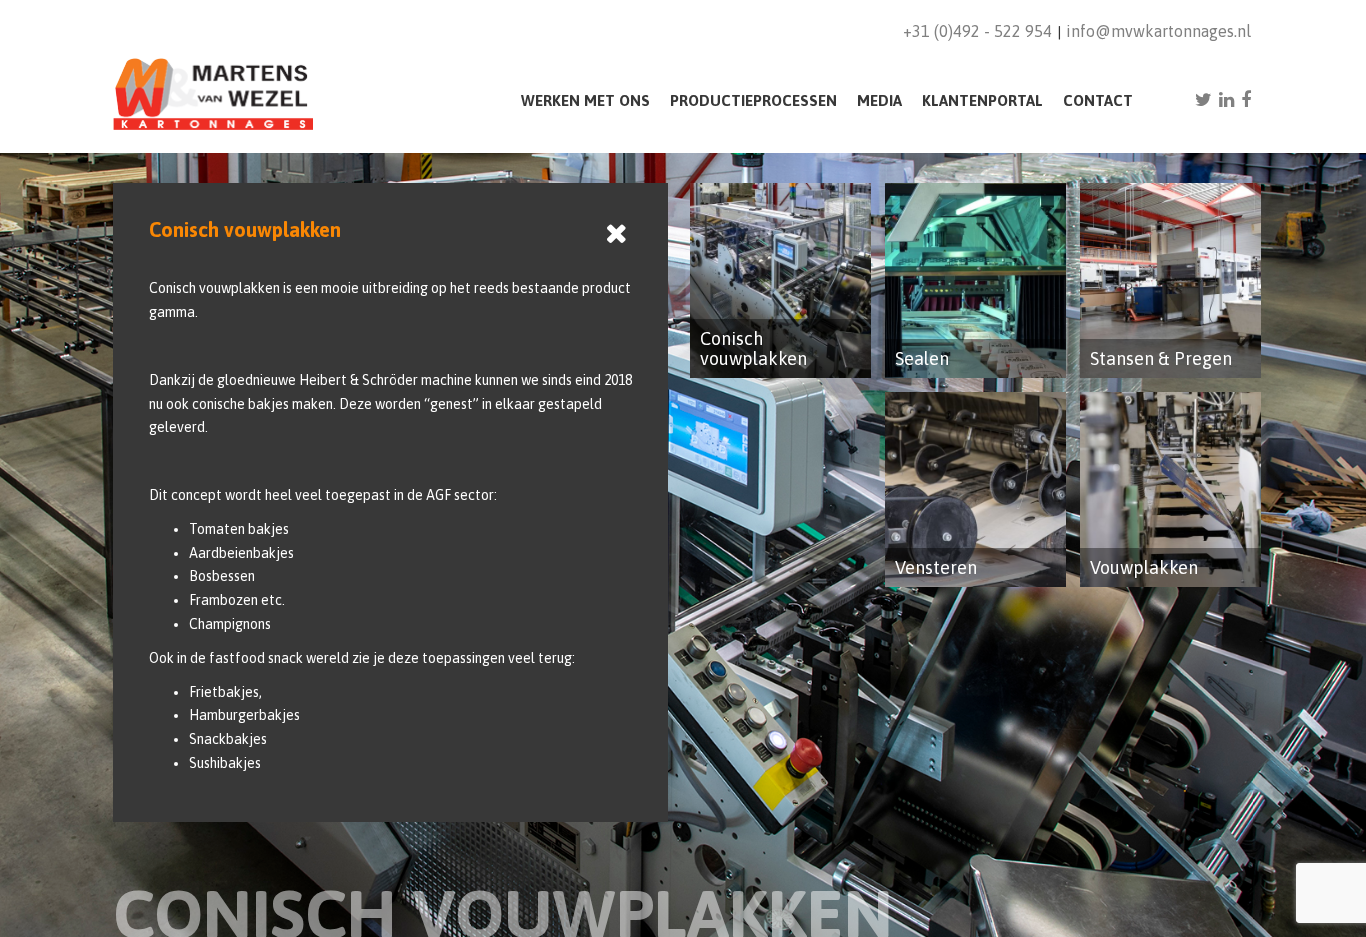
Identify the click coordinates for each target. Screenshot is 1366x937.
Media (879, 100)
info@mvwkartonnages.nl (1158, 31)
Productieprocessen (753, 100)
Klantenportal (982, 100)
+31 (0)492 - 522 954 (977, 31)
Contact (1098, 100)
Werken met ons (585, 100)
